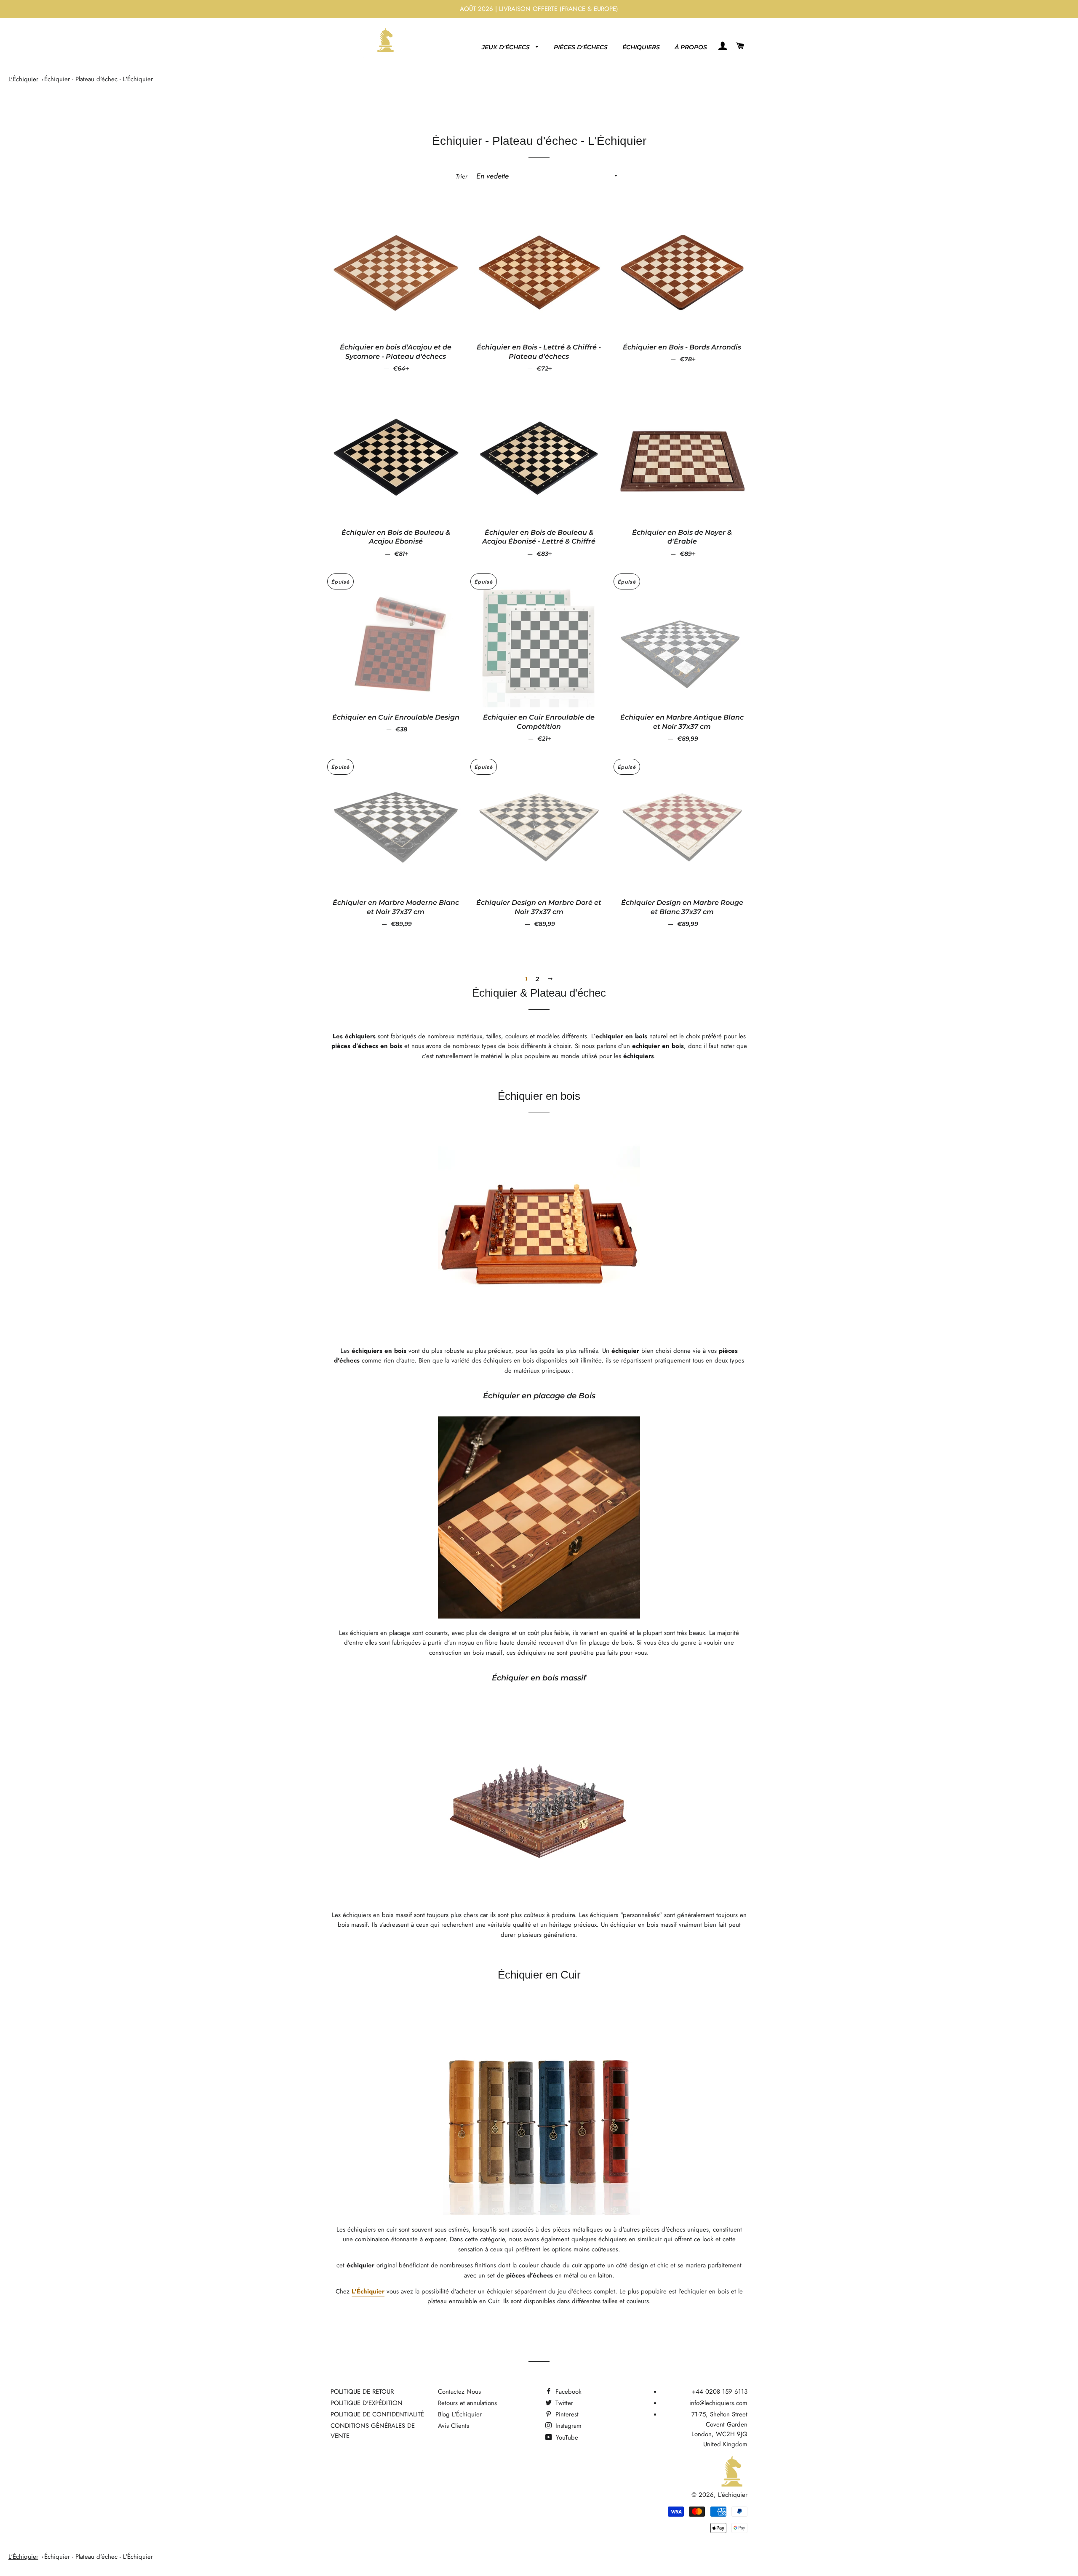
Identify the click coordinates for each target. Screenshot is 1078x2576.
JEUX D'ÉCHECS (507, 47)
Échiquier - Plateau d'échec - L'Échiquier (99, 79)
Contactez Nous (459, 2392)
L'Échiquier (23, 79)
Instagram (567, 2426)
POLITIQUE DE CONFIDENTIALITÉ (377, 2414)
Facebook (567, 2392)
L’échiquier (733, 2495)
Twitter (563, 2403)
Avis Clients (454, 2426)
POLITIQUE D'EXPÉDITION (367, 2403)
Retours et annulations (467, 2403)
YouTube (566, 2437)
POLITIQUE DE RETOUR (362, 2392)
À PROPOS (691, 47)
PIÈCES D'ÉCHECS (581, 47)
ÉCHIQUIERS (641, 47)
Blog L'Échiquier (460, 2414)
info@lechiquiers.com (718, 2403)
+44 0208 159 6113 (720, 2392)
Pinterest (566, 2414)
